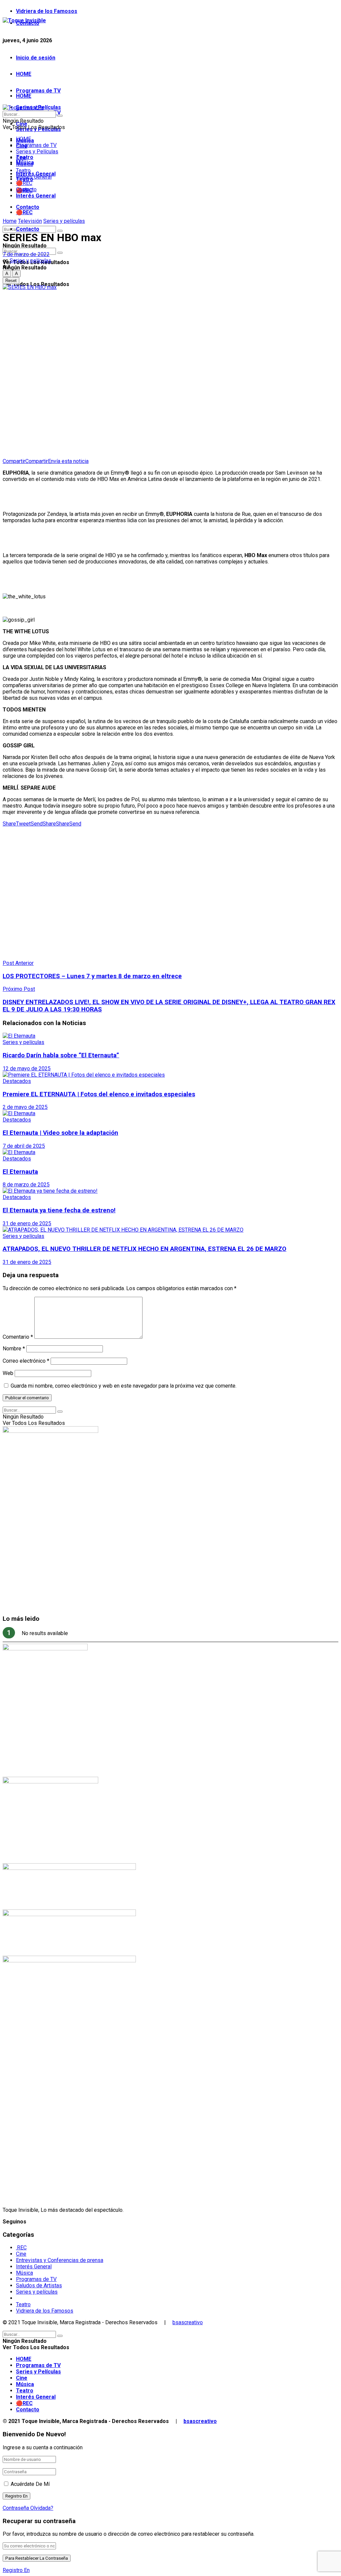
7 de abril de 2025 (24, 1146)
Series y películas (64, 221)
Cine (21, 158)
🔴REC (24, 212)
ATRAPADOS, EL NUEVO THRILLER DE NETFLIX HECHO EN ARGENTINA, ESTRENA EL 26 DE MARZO (145, 1249)
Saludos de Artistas (39, 2285)
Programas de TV (38, 91)
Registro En (16, 2570)
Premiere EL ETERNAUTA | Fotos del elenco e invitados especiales (99, 1094)
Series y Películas (37, 152)
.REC (21, 2248)
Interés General (36, 196)
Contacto (28, 229)
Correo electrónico (26, 1361)
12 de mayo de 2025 (27, 1068)
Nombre (14, 1349)
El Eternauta (20, 1172)
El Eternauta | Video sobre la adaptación (60, 1133)
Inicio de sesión (36, 58)
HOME (24, 74)
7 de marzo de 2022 (26, 254)
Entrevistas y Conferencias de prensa (60, 2260)
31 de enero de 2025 (27, 1223)
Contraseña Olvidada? (28, 2508)
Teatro (23, 170)
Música (24, 164)
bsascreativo (188, 2322)
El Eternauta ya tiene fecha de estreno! (59, 1210)
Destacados (17, 1081)
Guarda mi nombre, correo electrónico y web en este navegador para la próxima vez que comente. (124, 1386)
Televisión (30, 221)
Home (10, 221)
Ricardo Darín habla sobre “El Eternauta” (61, 1055)
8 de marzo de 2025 (26, 1185)
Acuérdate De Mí (30, 2484)
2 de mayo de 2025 (25, 1107)
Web (8, 1373)
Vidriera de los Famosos (47, 11)
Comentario (18, 1337)
